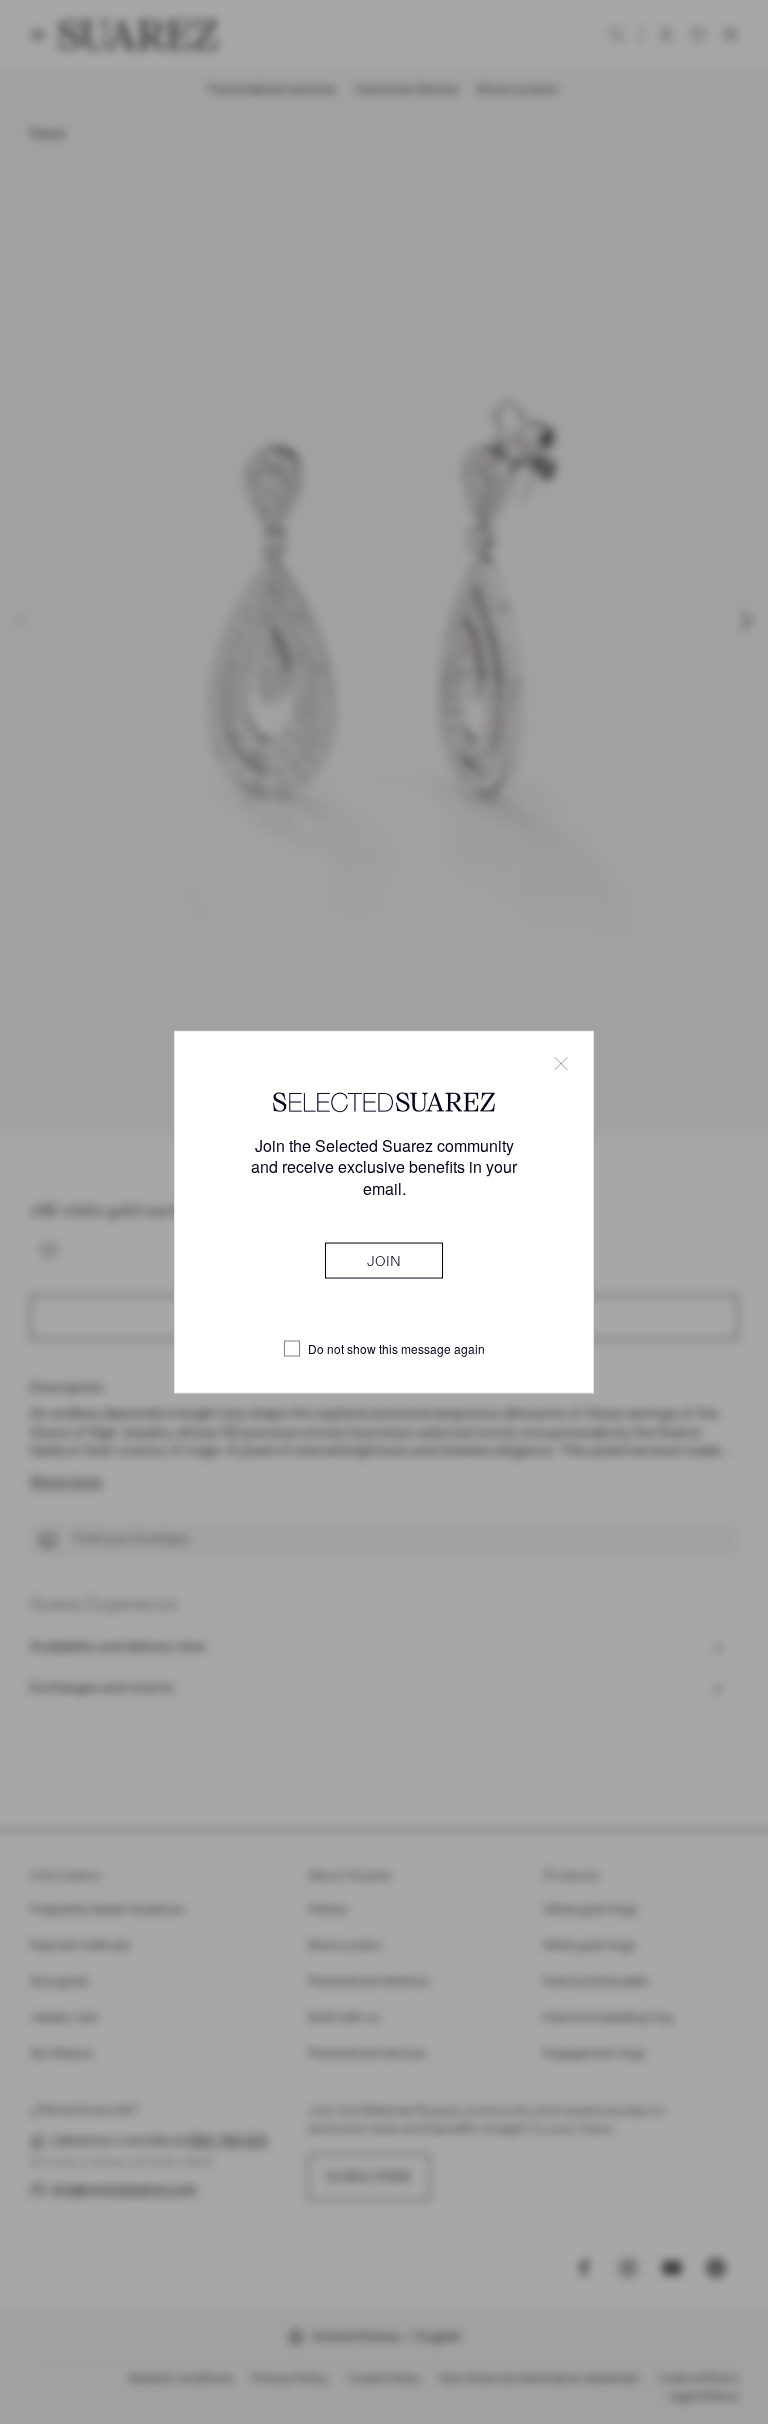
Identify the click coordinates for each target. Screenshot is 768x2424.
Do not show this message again (396, 1349)
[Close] (561, 1064)
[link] (384, 1260)
